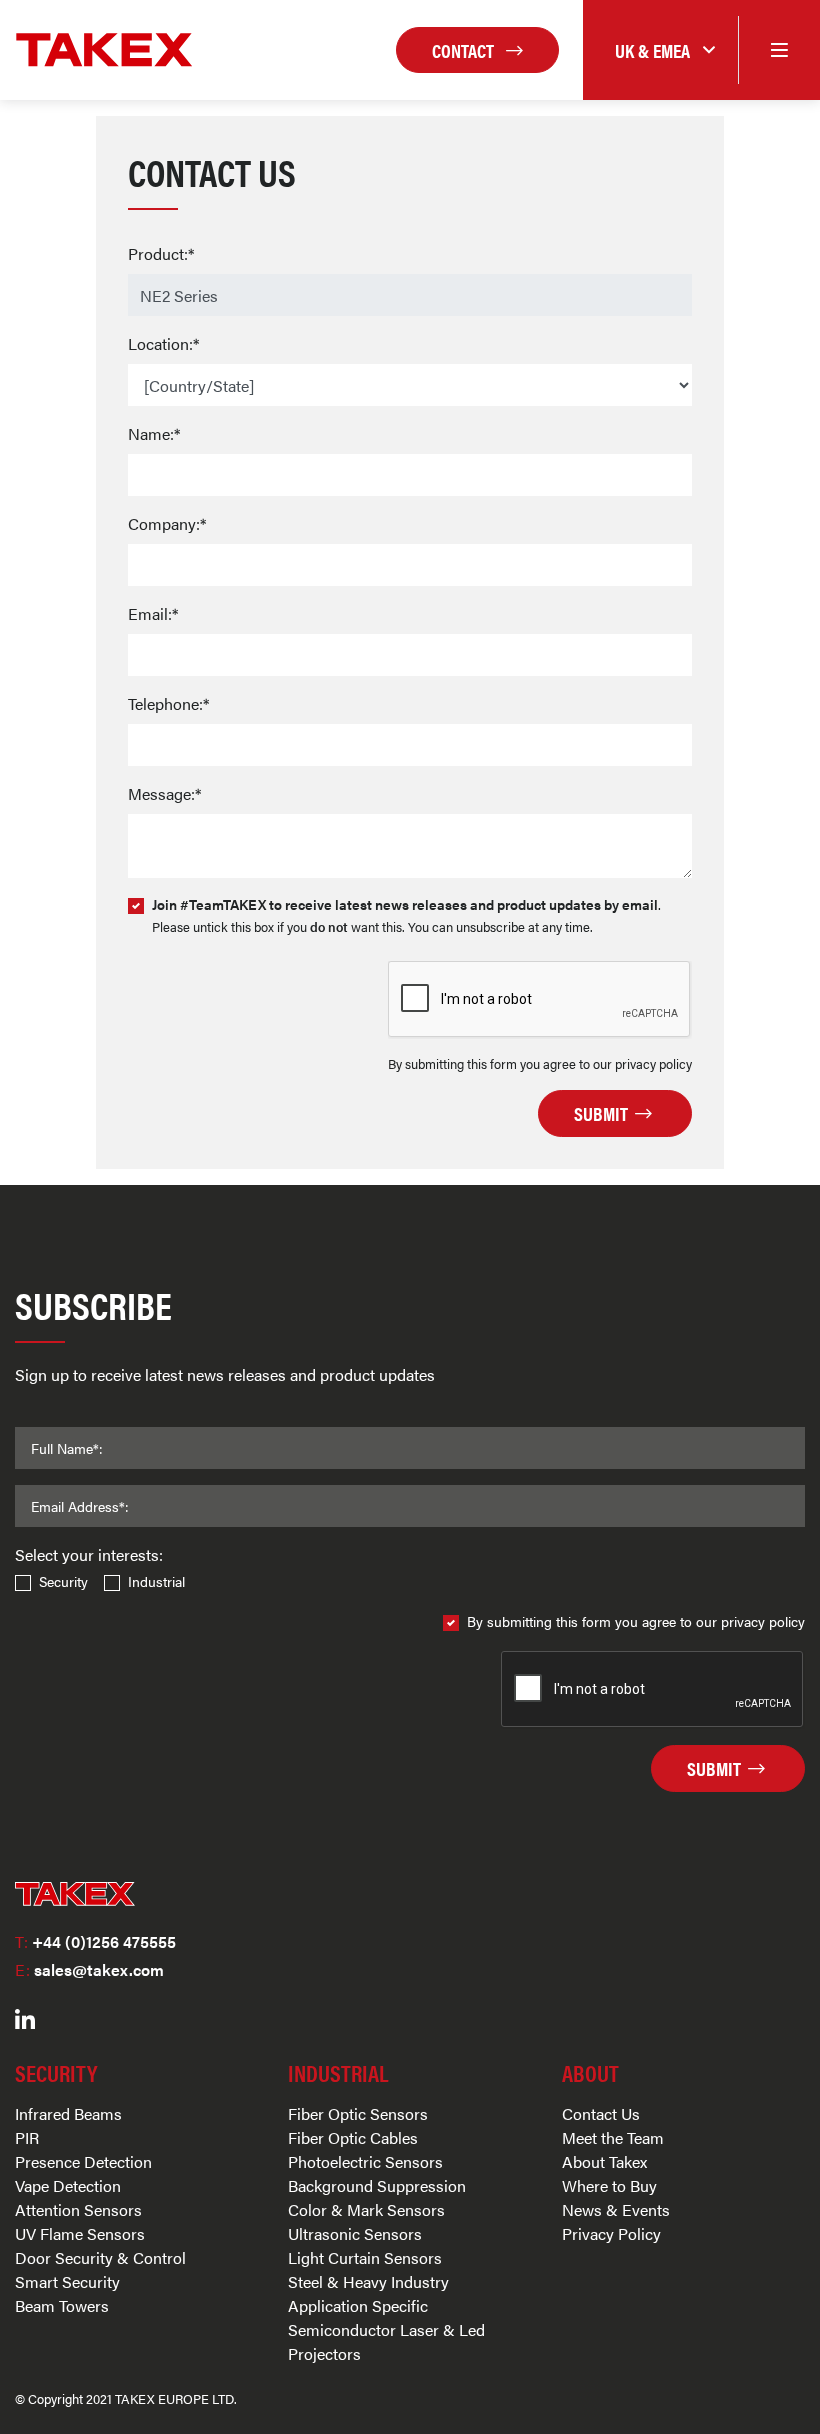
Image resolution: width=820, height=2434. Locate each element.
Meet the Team (613, 2137)
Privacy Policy (611, 2233)
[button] (660, 50)
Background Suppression (377, 2185)
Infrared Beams (68, 2113)
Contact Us (601, 2113)
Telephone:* (168, 703)
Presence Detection (83, 2161)
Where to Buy (609, 2185)
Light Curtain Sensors (365, 2257)
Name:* (154, 433)
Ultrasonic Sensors (355, 2233)
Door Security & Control (100, 2257)
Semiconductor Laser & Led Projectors (386, 2341)
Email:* (153, 613)
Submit (603, 1113)
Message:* (164, 793)
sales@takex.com (89, 1969)
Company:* (167, 523)
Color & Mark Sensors (366, 2209)
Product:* (161, 253)
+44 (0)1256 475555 (95, 1941)
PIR (27, 2137)
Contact (465, 50)
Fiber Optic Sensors (358, 2113)
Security (63, 1581)
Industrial (156, 1581)
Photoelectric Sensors (365, 2161)
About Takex (604, 2161)
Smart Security (67, 2281)
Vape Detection (68, 2185)
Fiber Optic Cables (353, 2137)
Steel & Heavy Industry (368, 2281)
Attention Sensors (78, 2209)
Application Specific (358, 2305)
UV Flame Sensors (80, 2233)
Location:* (163, 343)
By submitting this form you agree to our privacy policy (636, 1621)
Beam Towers (62, 2305)
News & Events (616, 2209)
